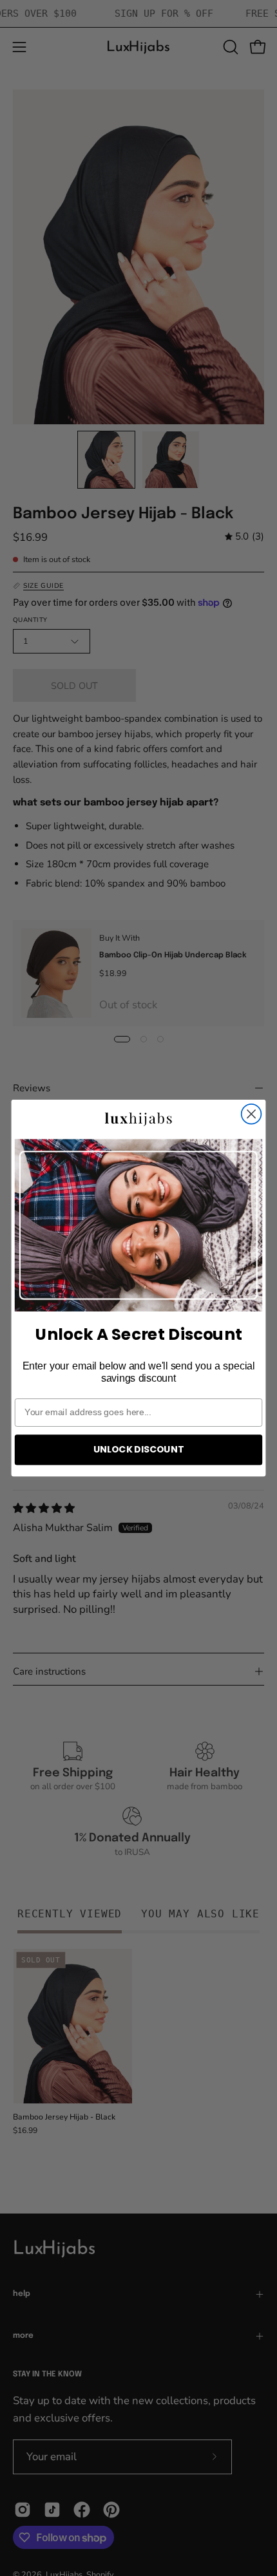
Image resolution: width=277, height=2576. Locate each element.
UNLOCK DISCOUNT (138, 1449)
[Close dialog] (252, 1114)
